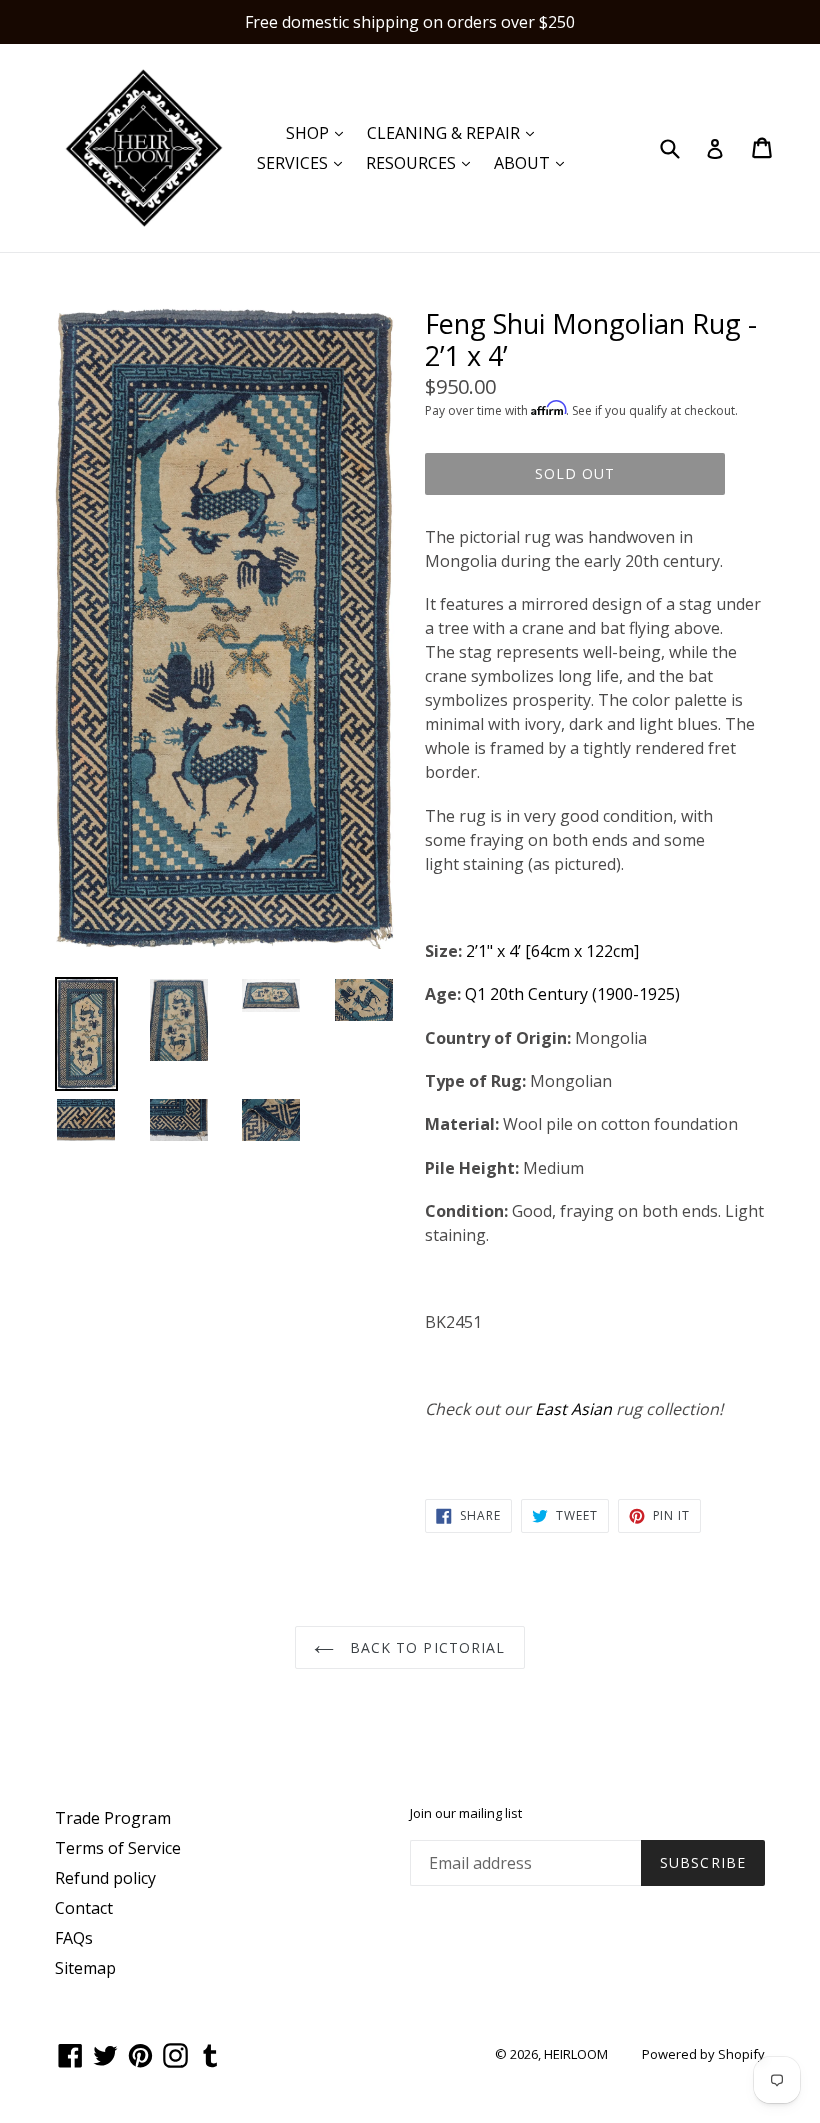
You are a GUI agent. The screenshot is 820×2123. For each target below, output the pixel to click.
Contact (84, 1908)
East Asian (573, 1409)
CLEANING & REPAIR (455, 132)
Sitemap (85, 1968)
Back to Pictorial (424, 1647)
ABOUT (534, 162)
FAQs (74, 1938)
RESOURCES (423, 162)
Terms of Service (118, 1848)
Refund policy (105, 1878)
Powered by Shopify (703, 2054)
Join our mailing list (466, 1814)
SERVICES (304, 162)
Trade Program (113, 1818)
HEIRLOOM (576, 2054)
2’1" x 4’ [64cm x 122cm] (552, 951)
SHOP (319, 132)
